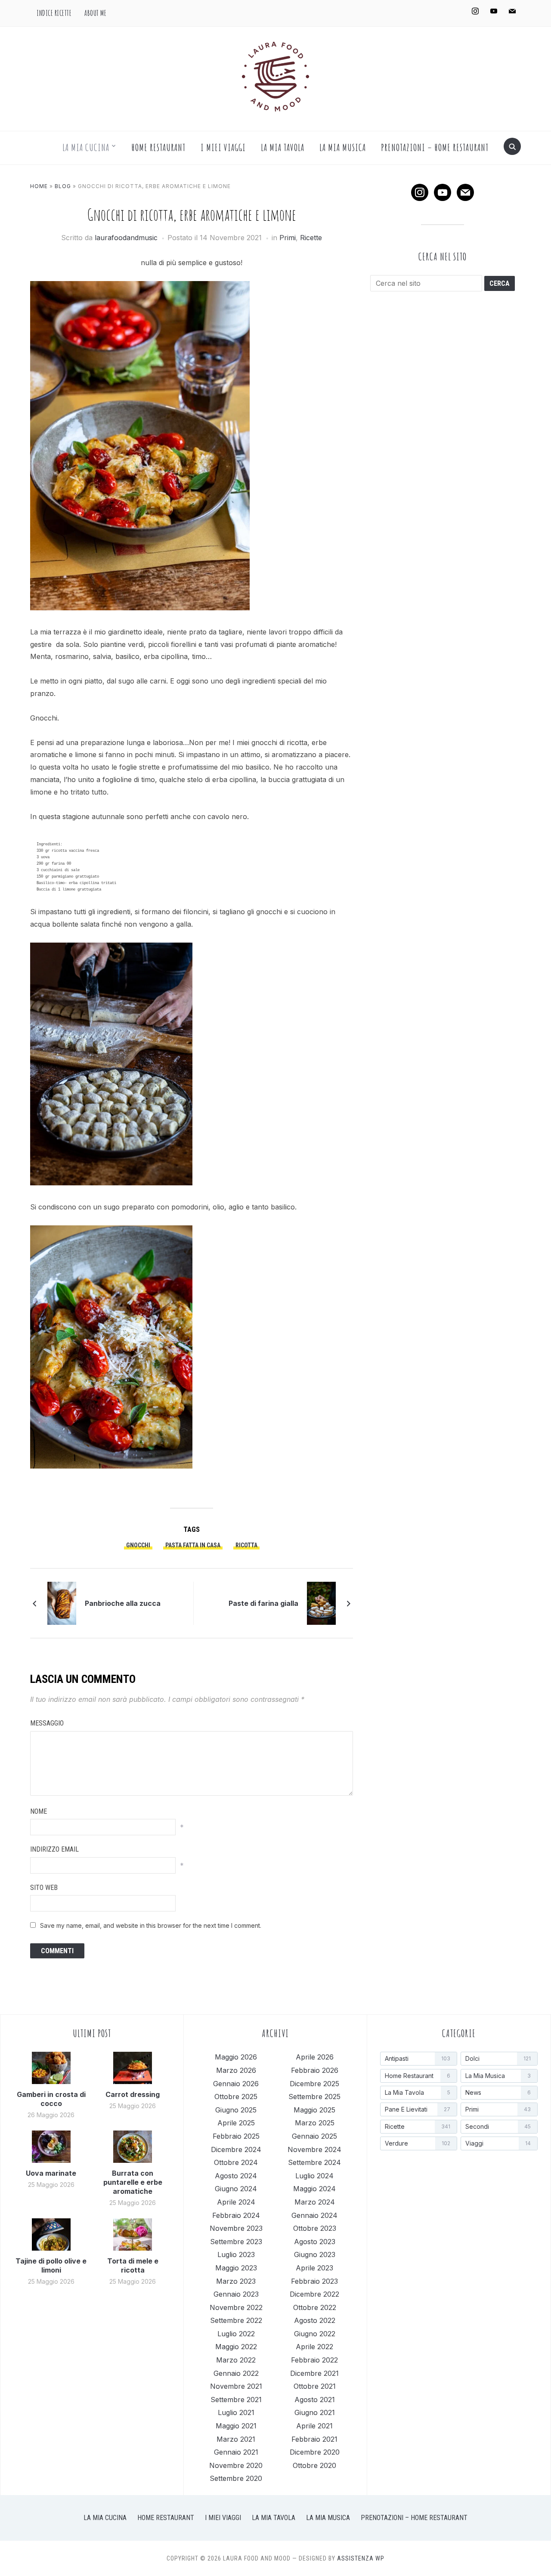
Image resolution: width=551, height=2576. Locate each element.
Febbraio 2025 (236, 2136)
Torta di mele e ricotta (133, 2265)
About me (95, 13)
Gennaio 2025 (314, 2136)
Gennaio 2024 (314, 2215)
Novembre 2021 (236, 2386)
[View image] (111, 1068)
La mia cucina (86, 147)
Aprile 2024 (236, 2202)
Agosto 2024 (236, 2176)
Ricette (311, 238)
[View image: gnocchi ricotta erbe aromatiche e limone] (111, 1351)
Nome (39, 1811)
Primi (288, 238)
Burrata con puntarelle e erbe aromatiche (133, 2182)
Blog (63, 186)
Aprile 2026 (315, 2057)
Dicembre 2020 (315, 2452)
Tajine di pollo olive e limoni (51, 2265)
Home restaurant (159, 147)
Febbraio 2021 (314, 2439)
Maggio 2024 (314, 2189)
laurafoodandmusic (126, 238)
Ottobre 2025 (236, 2097)
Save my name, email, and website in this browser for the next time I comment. (151, 1925)
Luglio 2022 (236, 2334)
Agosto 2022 (315, 2320)
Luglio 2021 (236, 2412)
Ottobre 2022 (315, 2307)
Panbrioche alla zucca (123, 1603)
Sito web (44, 1888)
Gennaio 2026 (236, 2084)
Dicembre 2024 (236, 2149)
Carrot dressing (133, 2094)
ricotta (246, 1545)
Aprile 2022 (314, 2347)
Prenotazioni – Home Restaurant (435, 147)
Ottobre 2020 (314, 2465)
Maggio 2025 (314, 2110)
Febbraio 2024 (236, 2215)
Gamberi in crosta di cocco (51, 2099)
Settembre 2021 (236, 2400)
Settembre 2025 (314, 2097)
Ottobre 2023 (315, 2228)
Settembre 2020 (236, 2478)
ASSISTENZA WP (361, 2558)
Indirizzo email (54, 1849)
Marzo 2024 (315, 2202)
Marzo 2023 (236, 2281)
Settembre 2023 (236, 2242)
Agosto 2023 (315, 2242)
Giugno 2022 (315, 2334)
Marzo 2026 (236, 2070)
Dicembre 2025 (314, 2084)
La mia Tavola (283, 147)
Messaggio (47, 1723)
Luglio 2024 (314, 2176)
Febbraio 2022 (314, 2360)
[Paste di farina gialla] (321, 1602)
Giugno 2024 (236, 2189)
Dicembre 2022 (314, 2294)
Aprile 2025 (236, 2123)
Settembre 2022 (236, 2320)
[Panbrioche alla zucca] (62, 1602)
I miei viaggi (223, 147)
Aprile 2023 (314, 2268)
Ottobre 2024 (236, 2162)
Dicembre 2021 (314, 2373)
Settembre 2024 (314, 2162)
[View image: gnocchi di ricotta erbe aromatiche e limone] (140, 450)
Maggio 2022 (236, 2347)
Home (39, 186)
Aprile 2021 (314, 2426)
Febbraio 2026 (315, 2070)
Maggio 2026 (236, 2057)
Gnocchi (138, 1545)
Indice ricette (54, 13)
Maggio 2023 (236, 2268)
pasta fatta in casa (193, 1545)
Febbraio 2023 (314, 2281)
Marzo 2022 (236, 2360)
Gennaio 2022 (236, 2373)
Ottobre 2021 (315, 2386)
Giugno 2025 (236, 2110)
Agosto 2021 (315, 2400)
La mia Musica (343, 147)
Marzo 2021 (236, 2439)
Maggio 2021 (236, 2426)
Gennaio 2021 (236, 2452)
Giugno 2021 (315, 2412)
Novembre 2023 (236, 2228)
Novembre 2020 (236, 2465)
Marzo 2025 (315, 2123)
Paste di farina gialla (263, 1603)
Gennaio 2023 (236, 2294)
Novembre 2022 (236, 2307)
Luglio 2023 (236, 2254)
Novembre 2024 (314, 2149)
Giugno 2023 (315, 2254)
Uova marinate (51, 2173)
